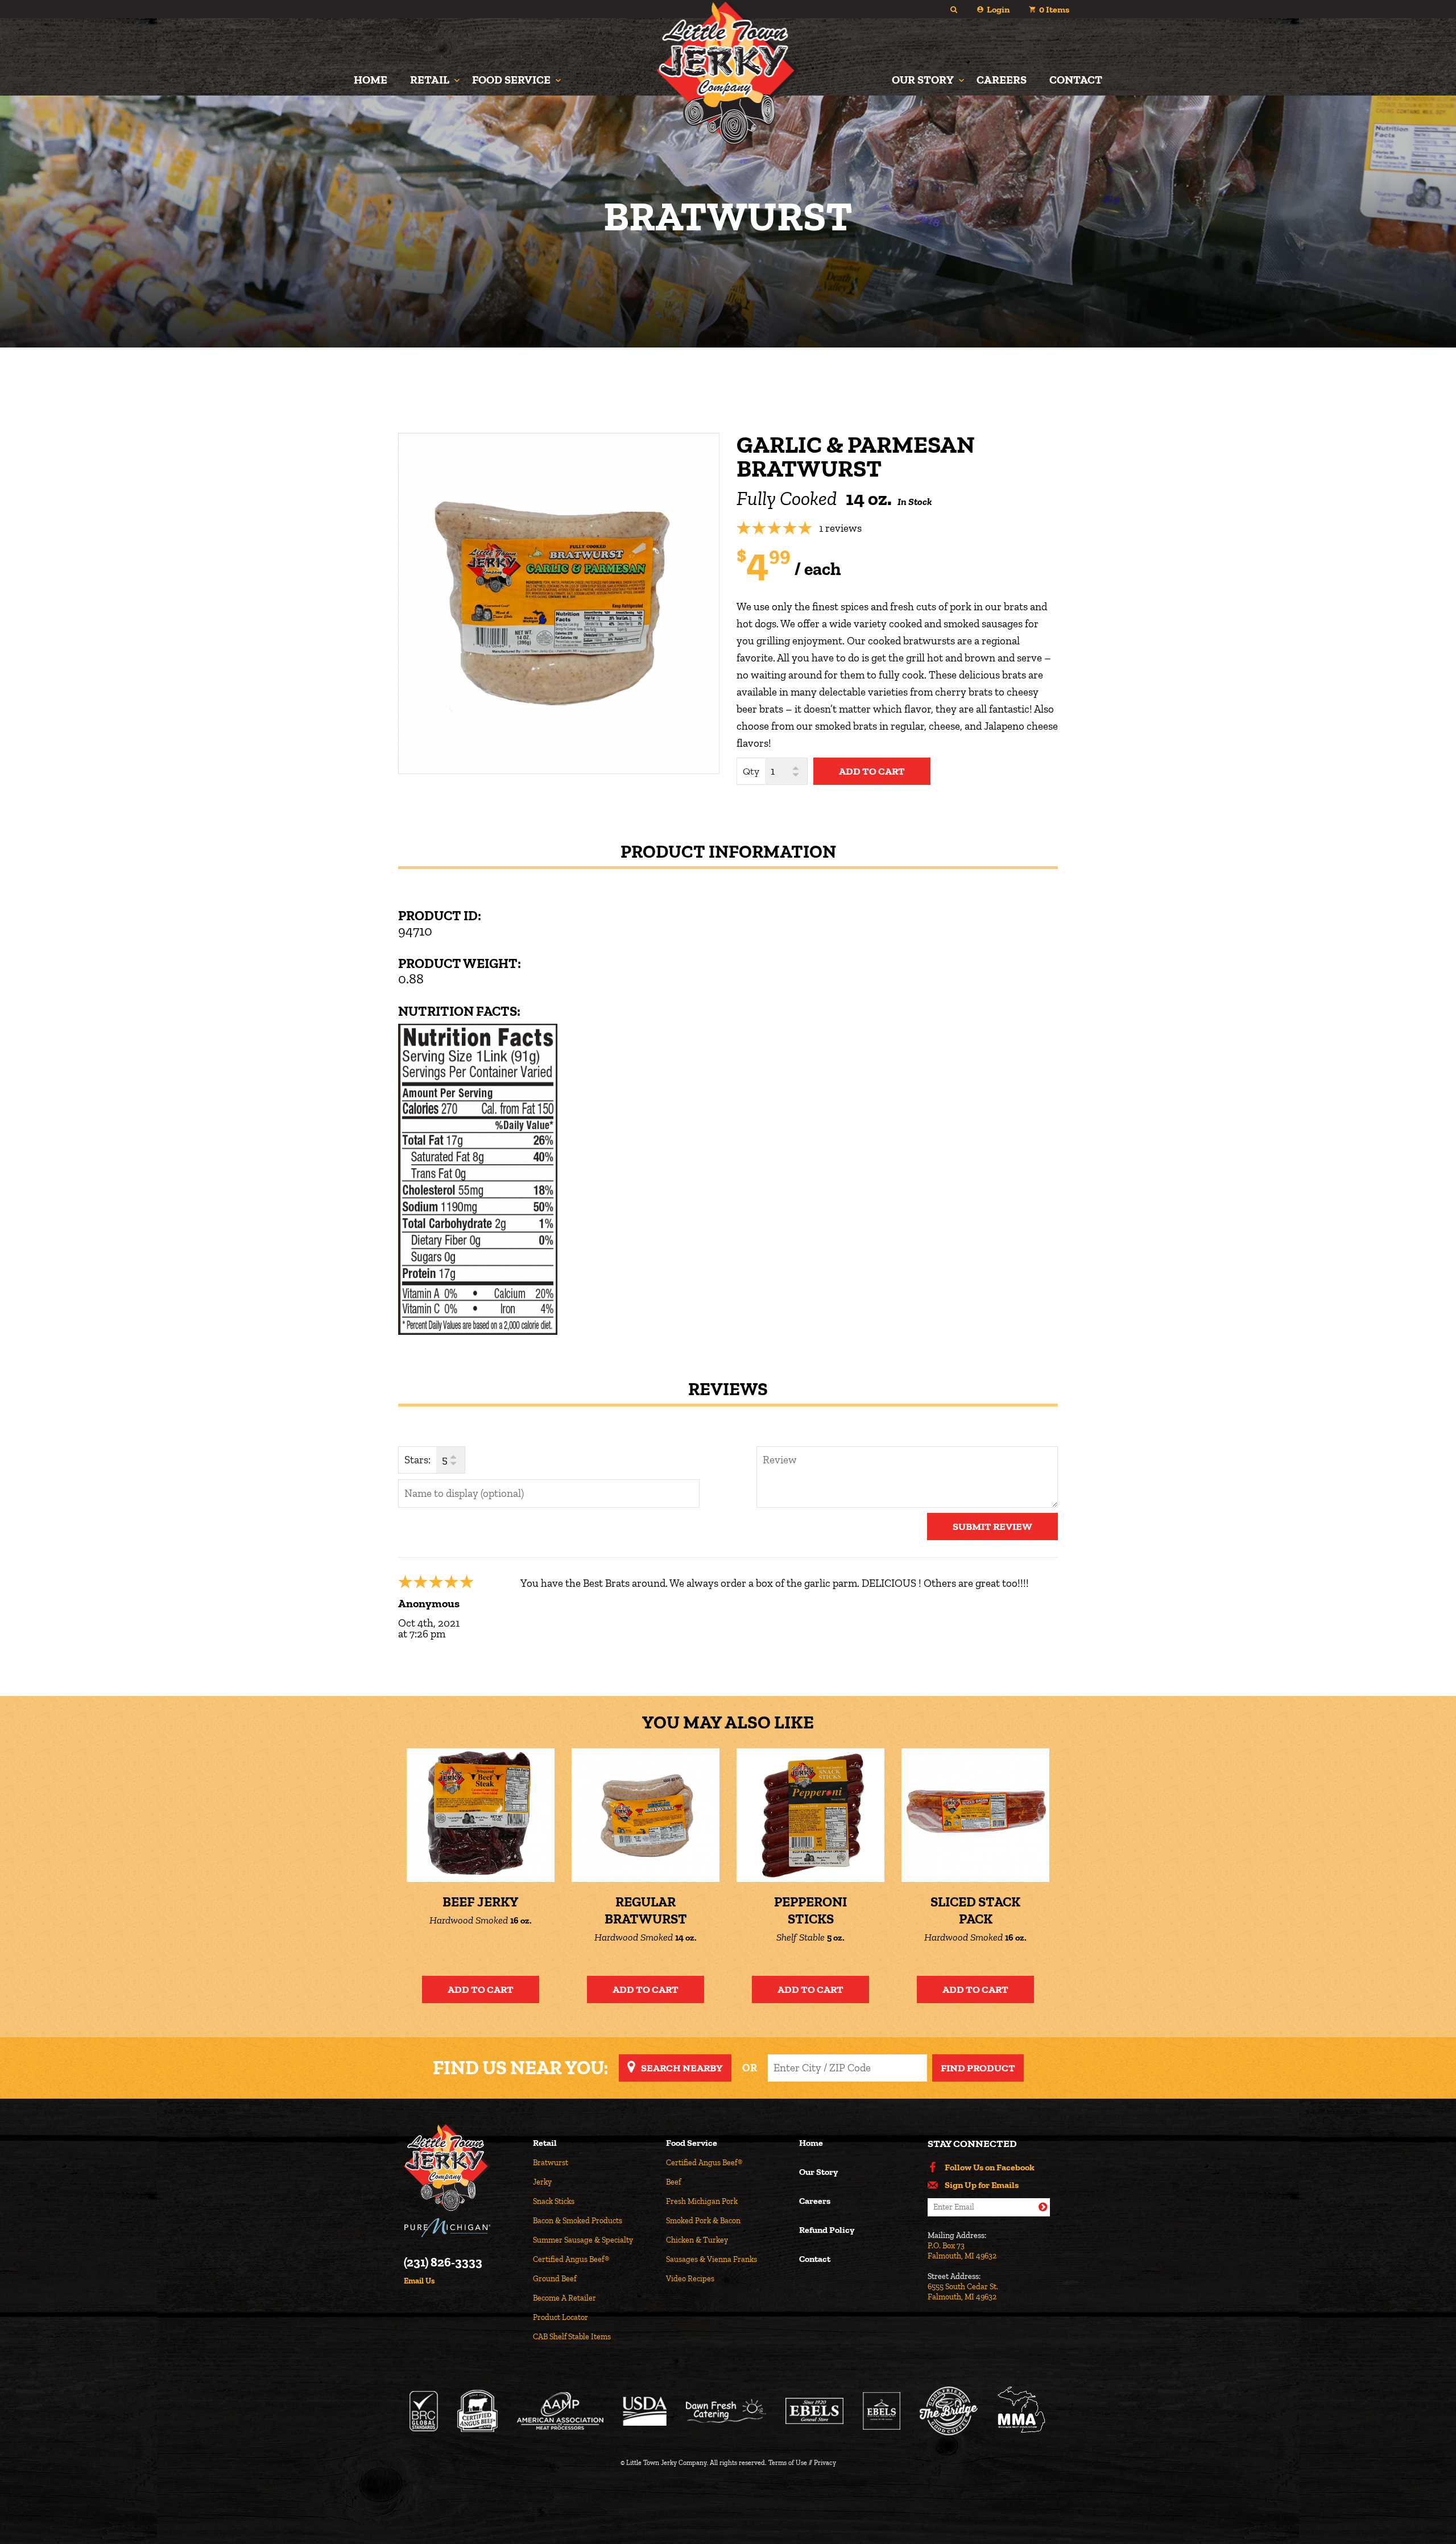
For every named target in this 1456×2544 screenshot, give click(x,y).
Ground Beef (555, 2279)
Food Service (511, 80)
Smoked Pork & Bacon (703, 2221)
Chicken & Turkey (697, 2240)
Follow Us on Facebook (990, 2167)
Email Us (419, 2281)
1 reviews (840, 528)
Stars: (417, 1460)
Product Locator (561, 2317)
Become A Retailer (564, 2298)
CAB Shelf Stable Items (572, 2337)
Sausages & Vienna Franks (712, 2259)
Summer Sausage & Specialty (583, 2240)
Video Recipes (690, 2279)
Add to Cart (481, 1989)
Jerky (542, 2182)
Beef (673, 2182)
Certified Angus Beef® (571, 2259)
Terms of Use (788, 2463)
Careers (1002, 80)
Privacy (825, 2463)
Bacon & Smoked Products (578, 2221)
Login (998, 9)
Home (371, 80)
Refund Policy (827, 2230)
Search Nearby (682, 2068)
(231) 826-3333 (443, 2262)
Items (1054, 9)
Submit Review (992, 1527)
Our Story (923, 80)
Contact (1076, 80)
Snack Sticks (554, 2201)
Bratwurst (551, 2163)
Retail (430, 80)
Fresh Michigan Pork (702, 2201)
